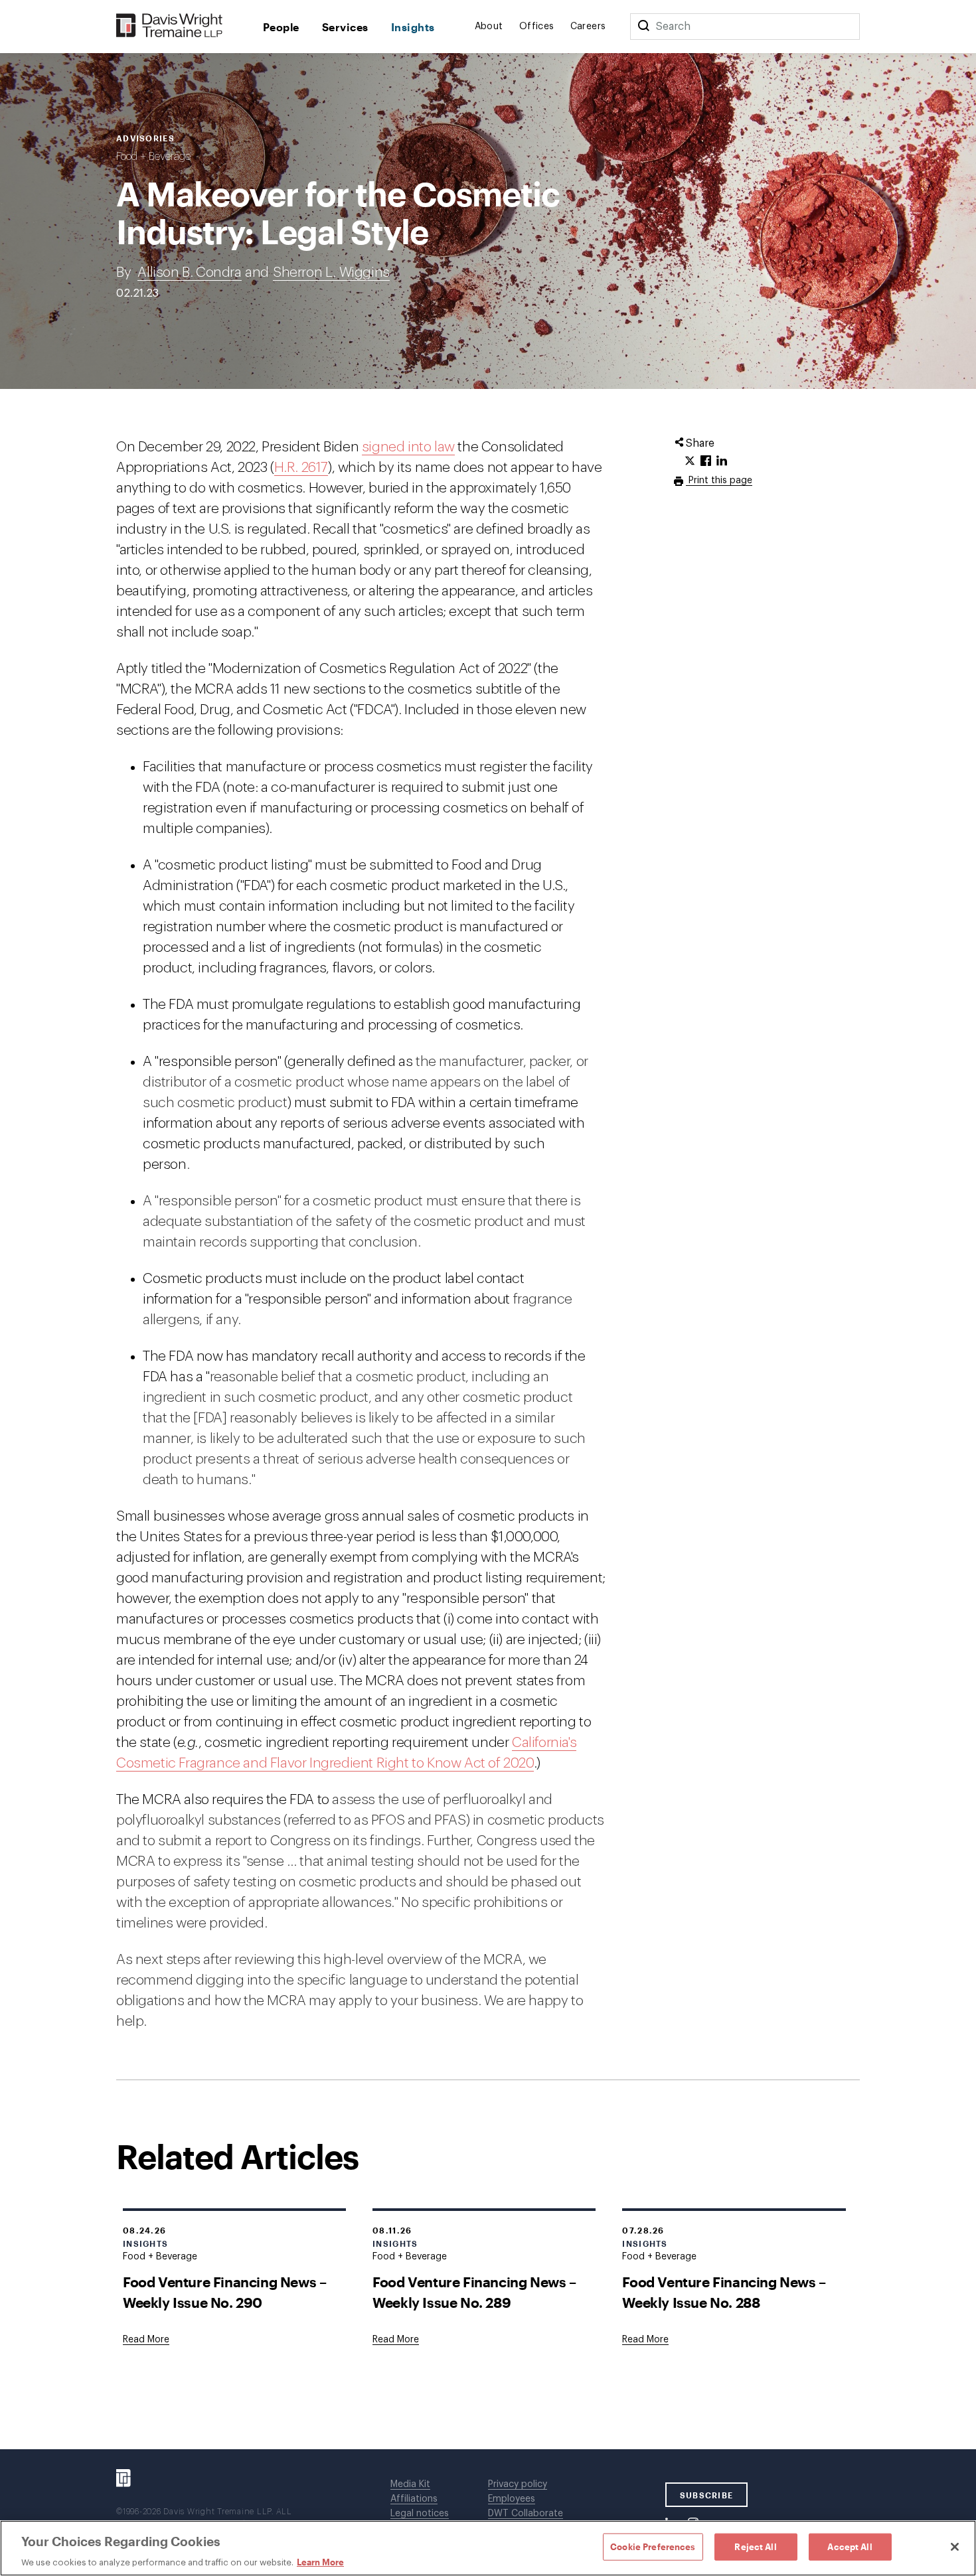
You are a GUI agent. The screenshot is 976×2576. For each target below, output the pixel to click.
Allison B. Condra (189, 272)
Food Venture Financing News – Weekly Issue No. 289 (474, 2292)
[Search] (643, 27)
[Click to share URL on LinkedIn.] (722, 461)
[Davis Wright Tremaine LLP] (170, 26)
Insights (413, 27)
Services (345, 27)
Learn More (320, 2562)
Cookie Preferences (653, 2546)
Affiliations (414, 2499)
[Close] (955, 2547)
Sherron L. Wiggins (331, 272)
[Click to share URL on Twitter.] (690, 461)
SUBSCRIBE (707, 2495)
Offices (537, 27)
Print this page (719, 481)
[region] (488, 2548)
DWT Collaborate (526, 2514)
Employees (512, 2499)
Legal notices (420, 2514)
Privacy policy (518, 2484)
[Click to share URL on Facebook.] (706, 461)
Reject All (755, 2546)
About (489, 27)
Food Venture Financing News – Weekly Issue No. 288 (724, 2292)
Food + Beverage (153, 157)
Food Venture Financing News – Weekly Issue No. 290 (224, 2292)
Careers (588, 27)
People (281, 27)
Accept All (850, 2546)
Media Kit (410, 2484)
